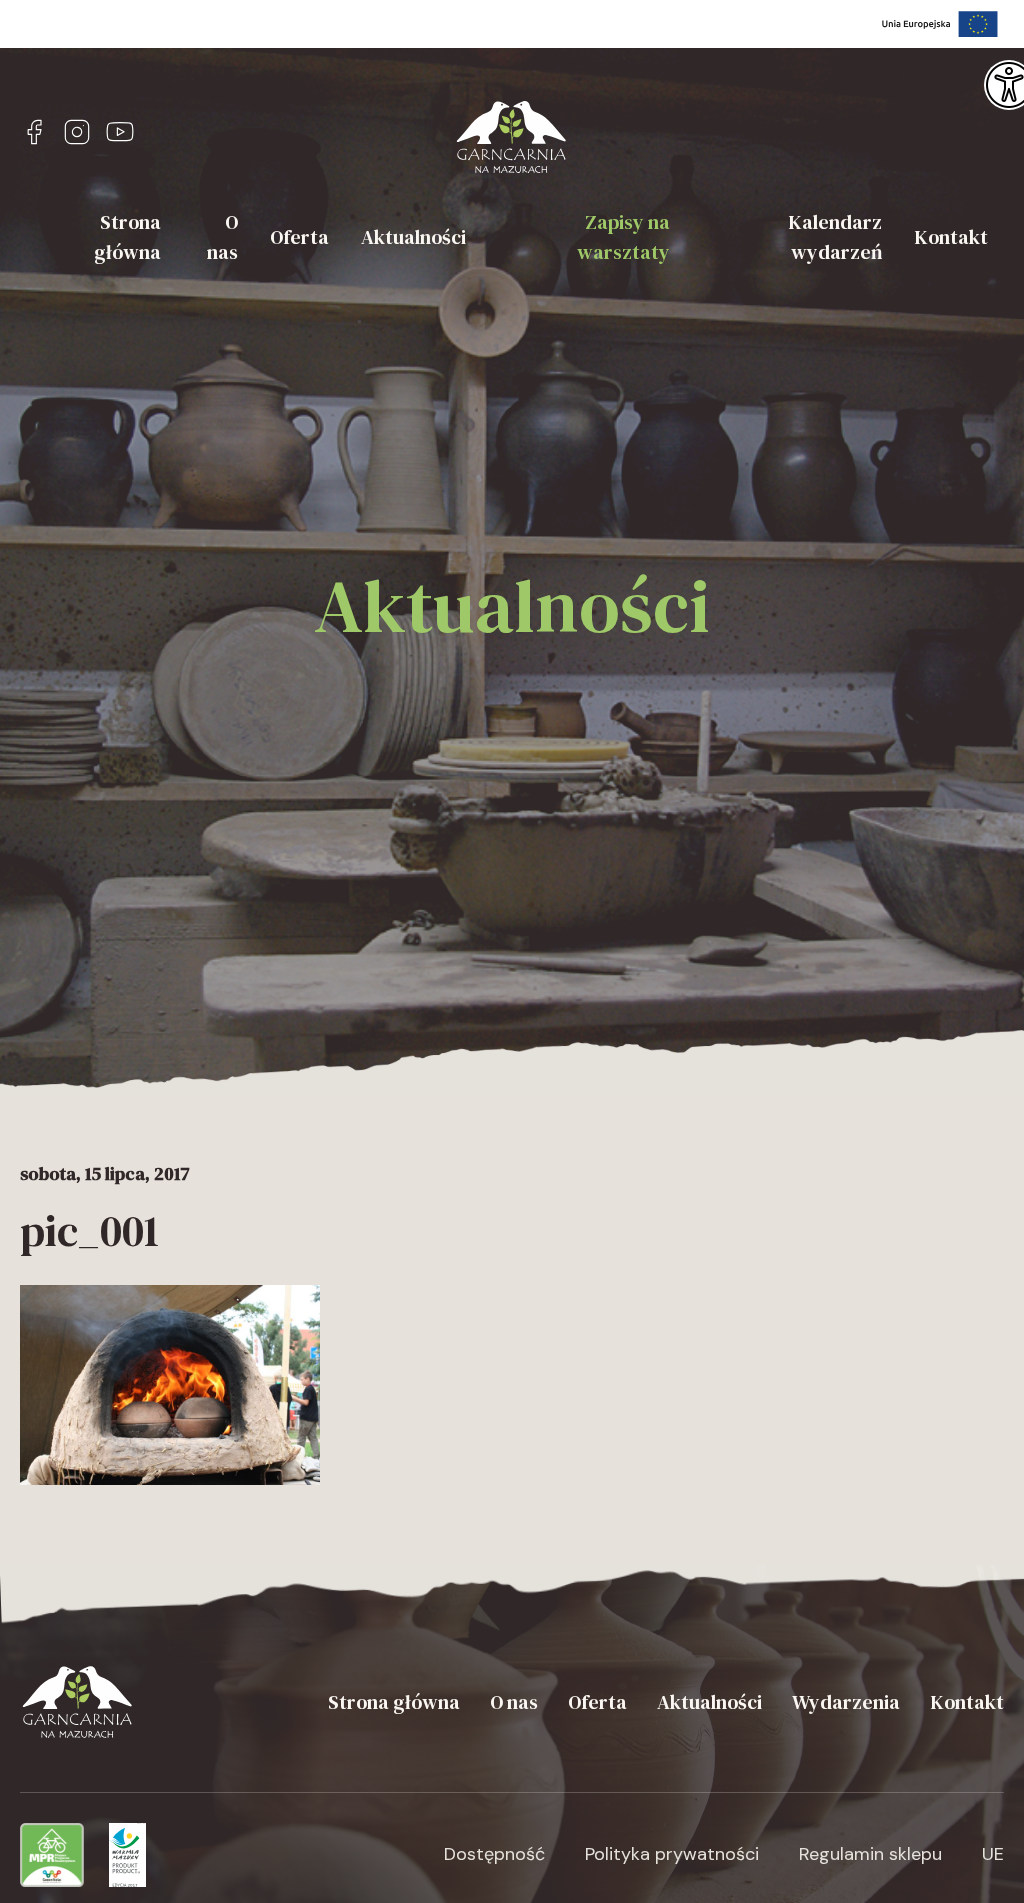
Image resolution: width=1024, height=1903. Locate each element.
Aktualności (413, 237)
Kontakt (951, 237)
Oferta (299, 237)
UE (993, 1854)
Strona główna (127, 237)
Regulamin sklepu (870, 1854)
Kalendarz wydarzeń (835, 237)
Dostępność (494, 1854)
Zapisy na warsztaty (623, 237)
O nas (222, 237)
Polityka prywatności (672, 1854)
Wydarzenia (846, 1702)
